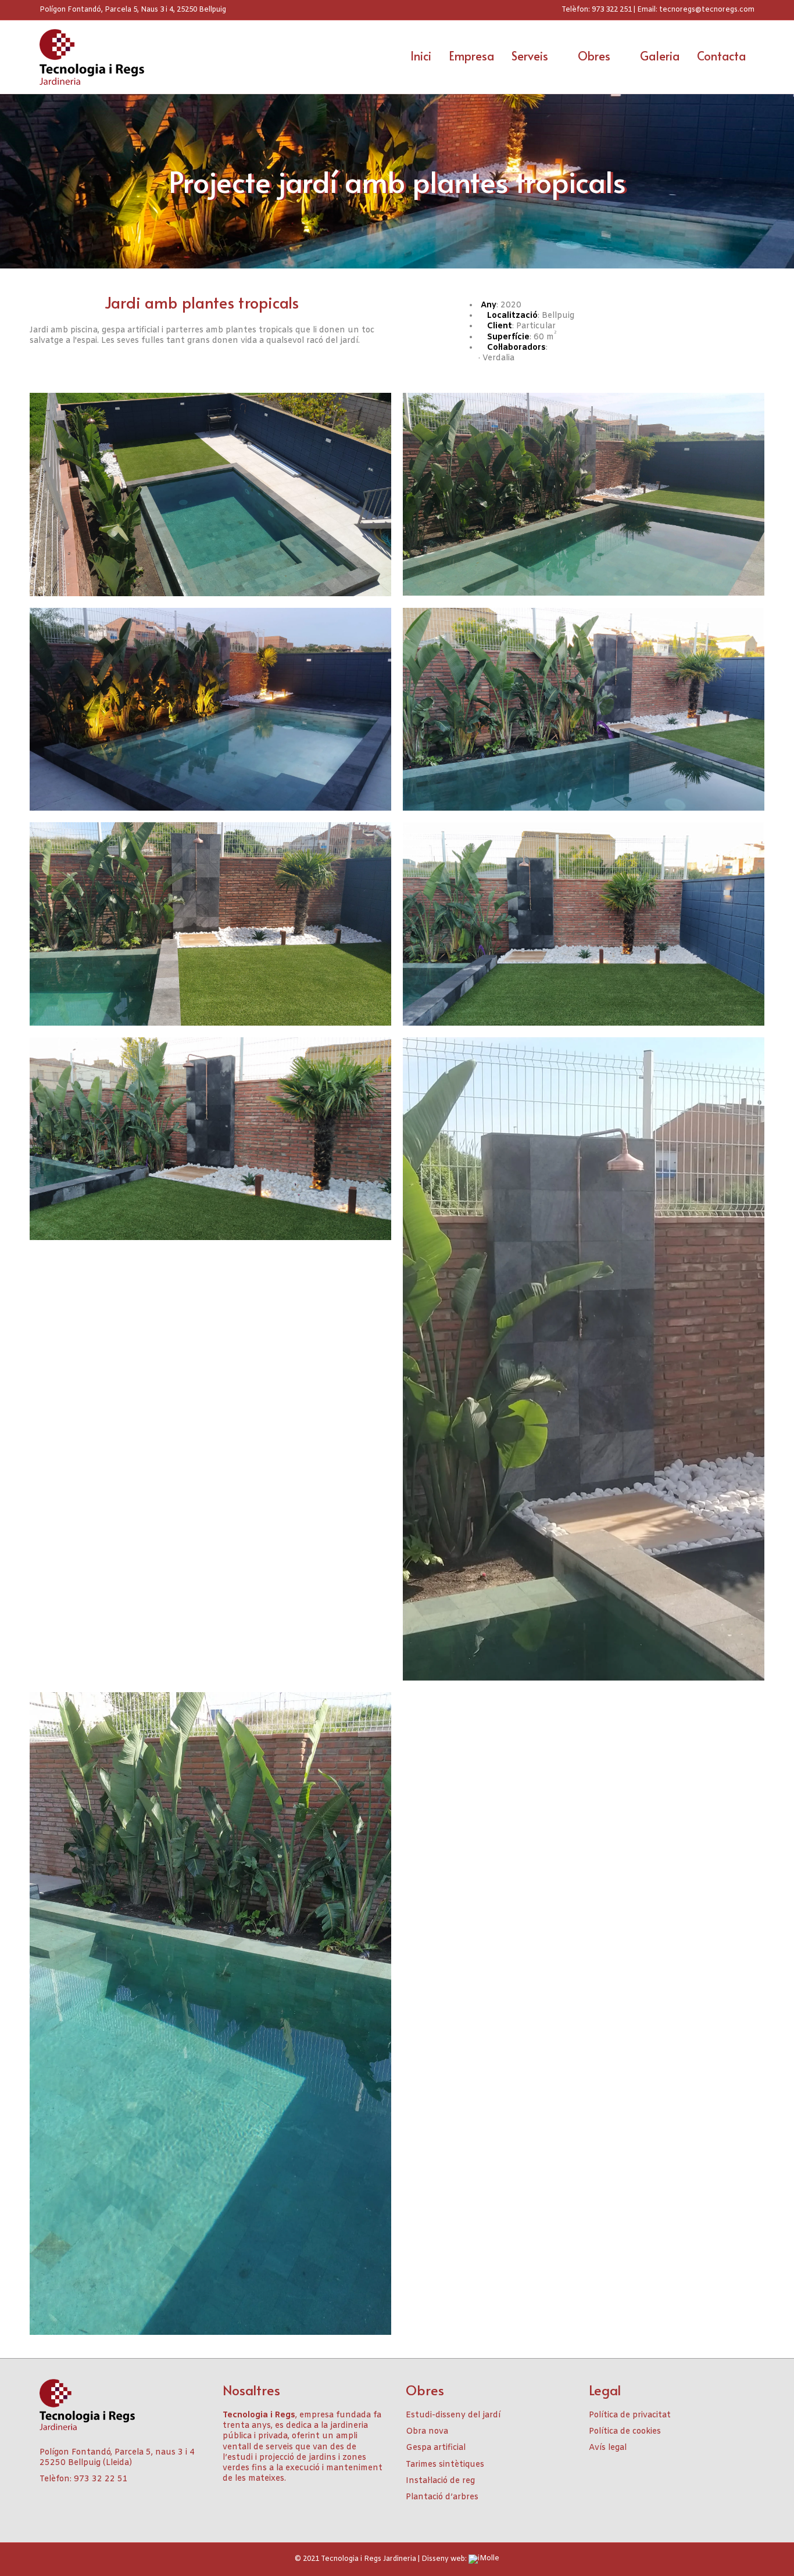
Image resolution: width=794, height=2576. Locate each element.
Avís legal (608, 2448)
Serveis (530, 56)
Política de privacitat (630, 2415)
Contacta (721, 56)
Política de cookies (625, 2432)
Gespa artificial (436, 2448)
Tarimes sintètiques (445, 2465)
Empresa (471, 56)
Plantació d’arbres (442, 2497)
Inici (421, 56)
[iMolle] (484, 2560)
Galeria (660, 56)
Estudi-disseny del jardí (453, 2415)
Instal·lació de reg (440, 2481)
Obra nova (427, 2432)
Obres (594, 56)
